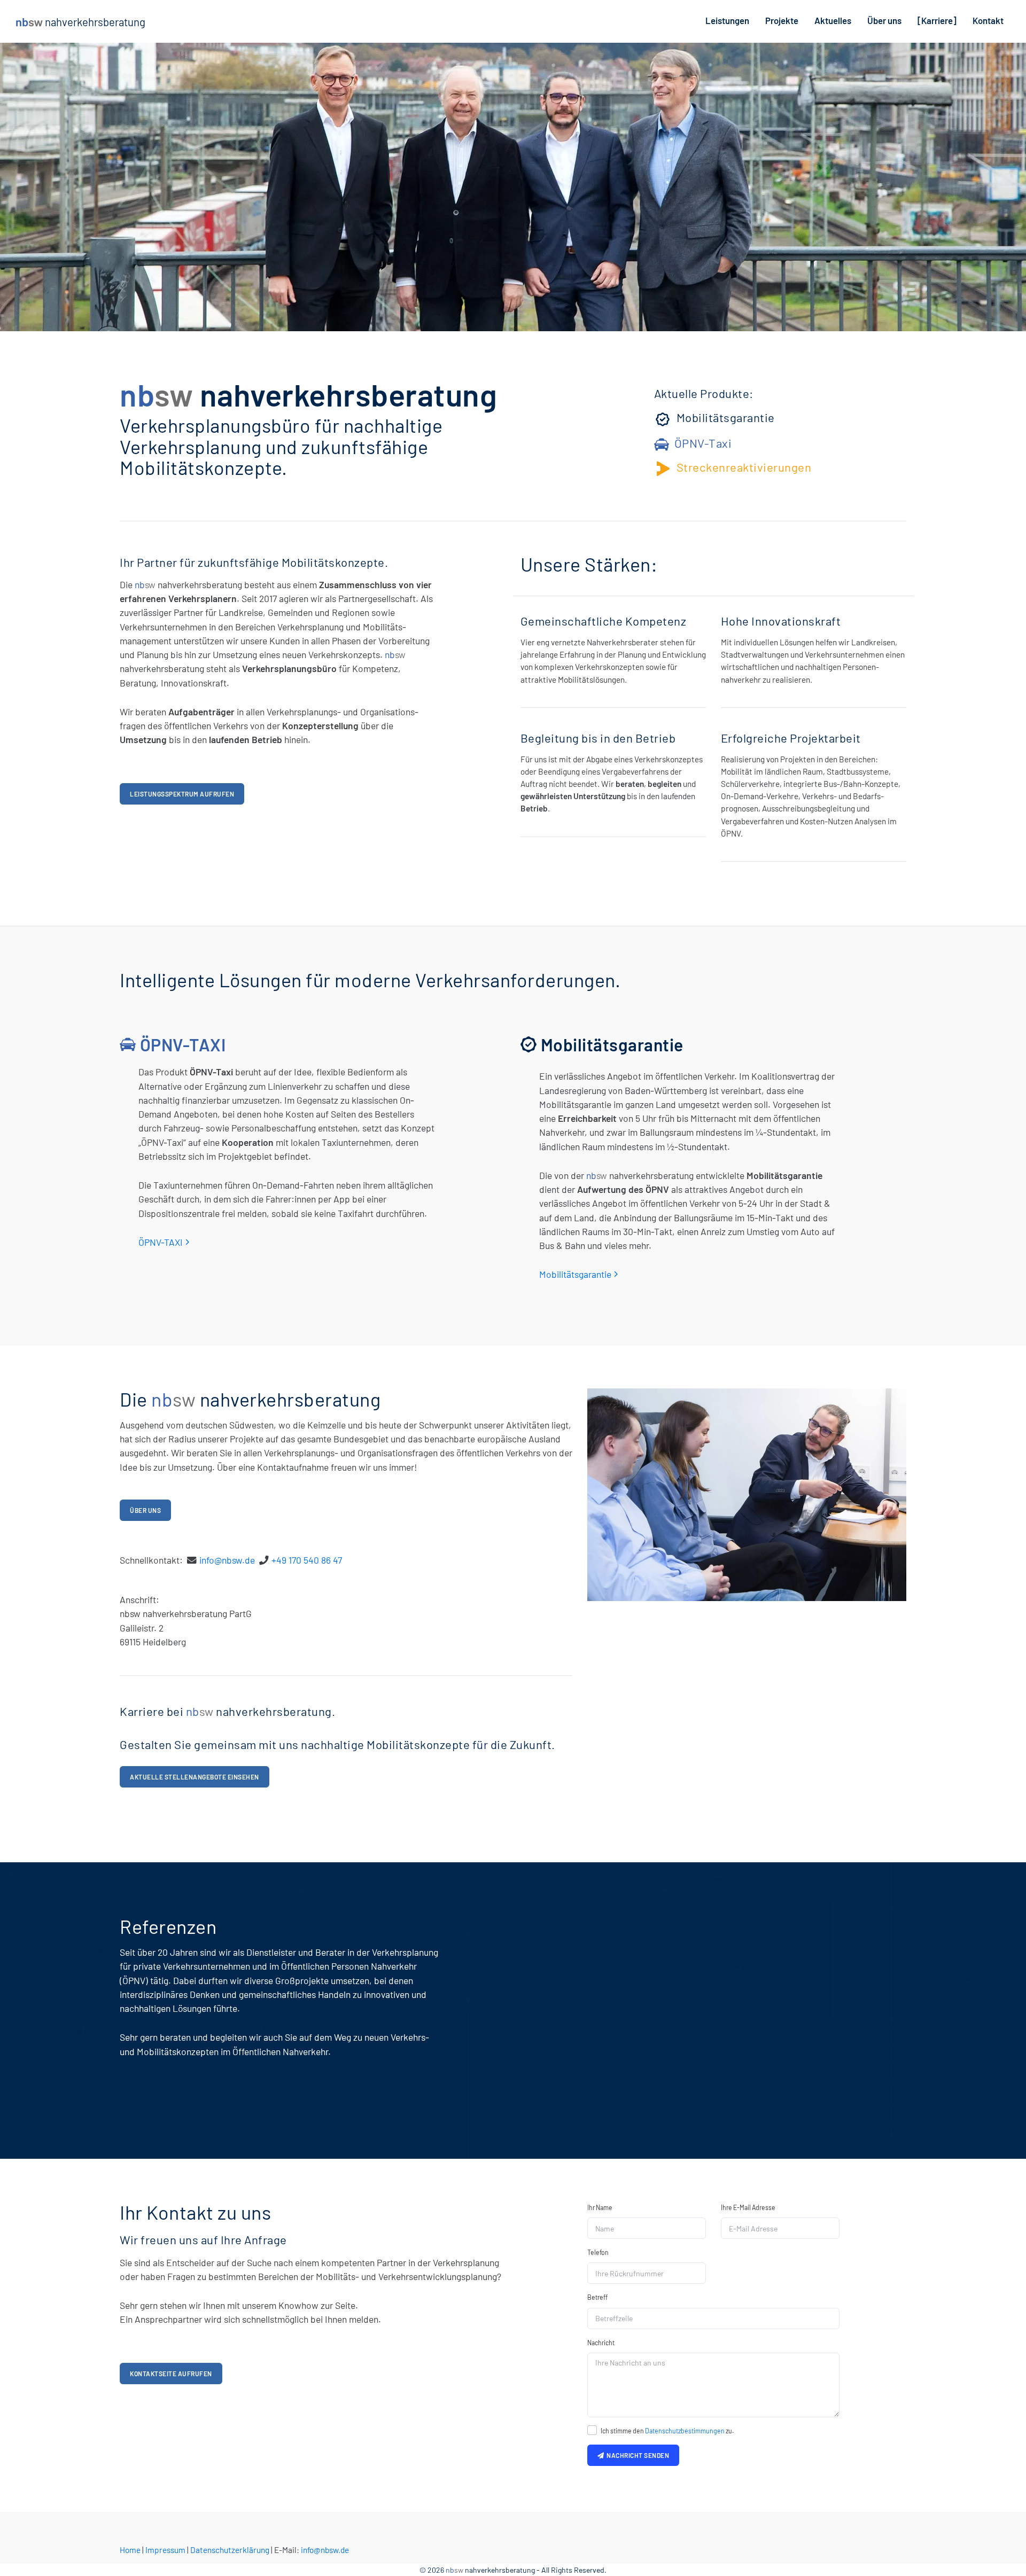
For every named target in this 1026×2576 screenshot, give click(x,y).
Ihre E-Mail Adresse (748, 2207)
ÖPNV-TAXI (161, 1242)
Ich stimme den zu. (667, 2431)
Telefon (598, 2252)
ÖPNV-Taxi (703, 443)
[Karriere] (937, 20)
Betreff (597, 2297)
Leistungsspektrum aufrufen (182, 794)
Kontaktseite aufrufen (171, 2374)
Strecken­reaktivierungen (744, 467)
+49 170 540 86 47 (307, 1560)
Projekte (782, 20)
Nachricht (601, 2343)
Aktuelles (833, 20)
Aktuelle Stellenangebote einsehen (195, 1777)
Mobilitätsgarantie (726, 417)
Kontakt (988, 20)
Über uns (884, 20)
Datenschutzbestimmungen (685, 2431)
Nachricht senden (636, 2455)
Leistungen (727, 20)
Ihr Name (600, 2207)
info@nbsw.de (227, 1560)
